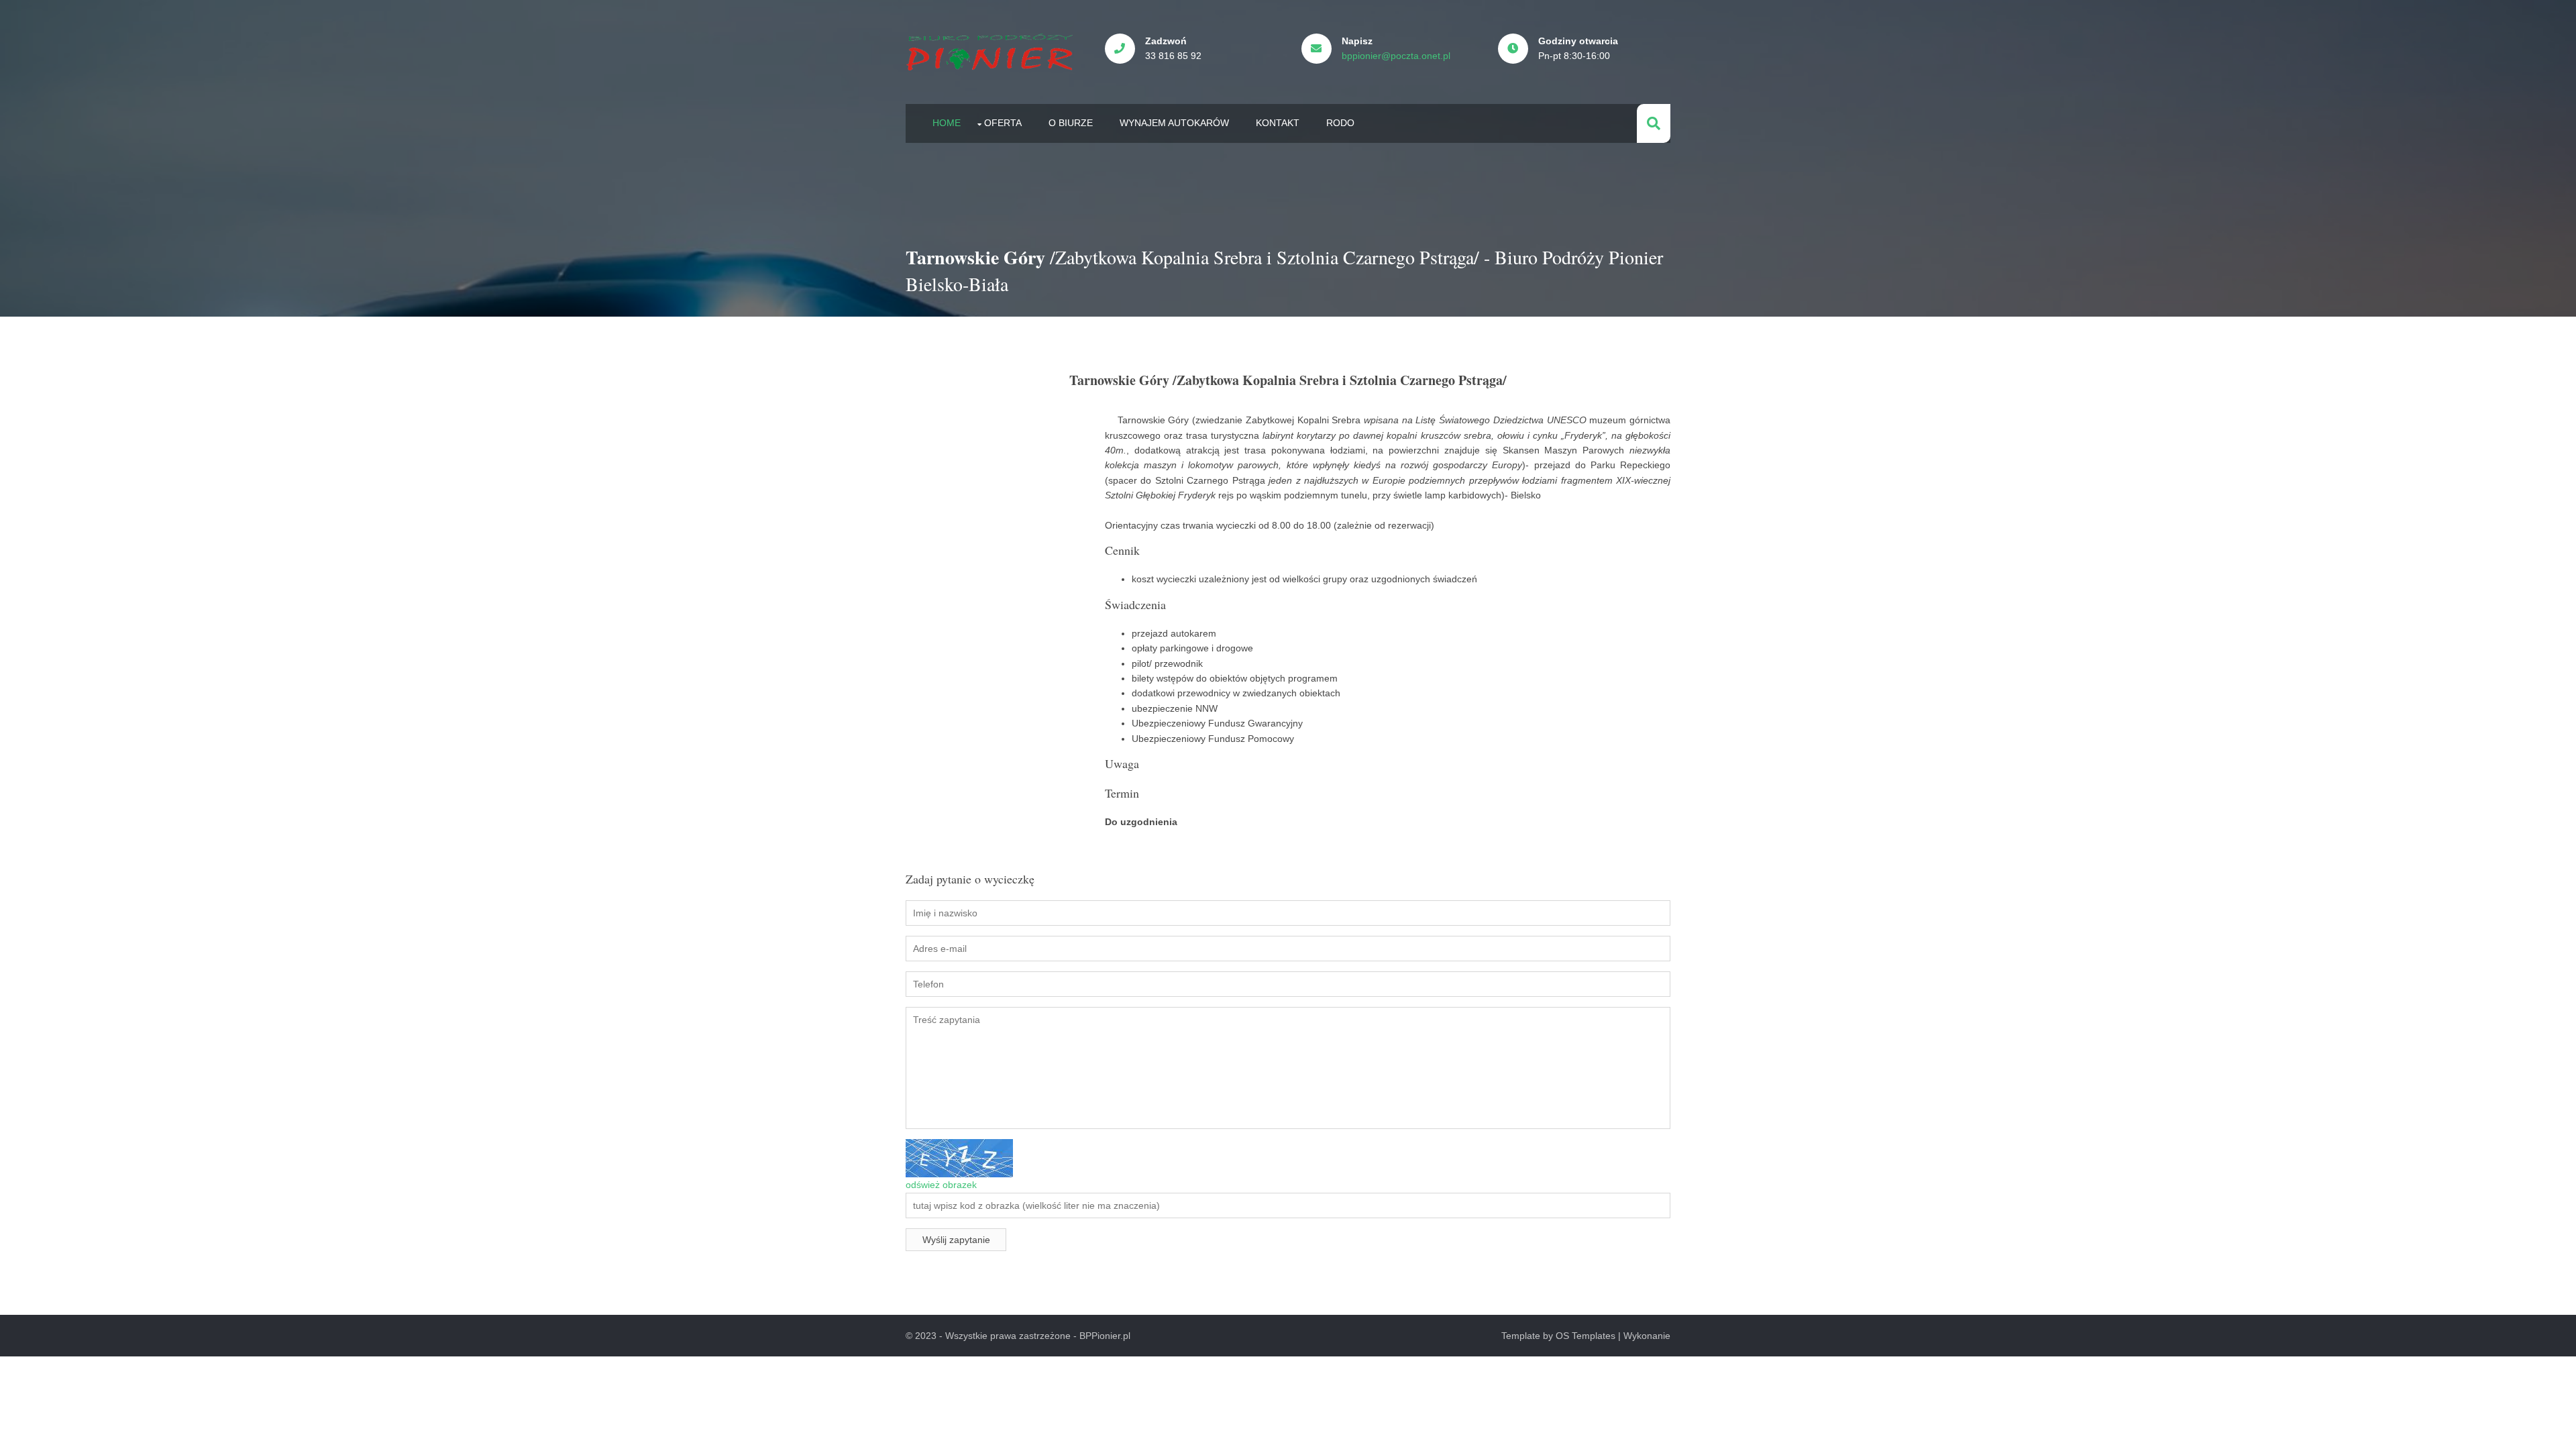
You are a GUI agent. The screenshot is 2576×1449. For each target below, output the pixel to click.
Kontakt (1278, 123)
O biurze (1071, 123)
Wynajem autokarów (1174, 123)
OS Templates (1586, 1336)
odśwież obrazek (941, 1185)
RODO (1340, 123)
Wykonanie (1647, 1336)
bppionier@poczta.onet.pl (1396, 56)
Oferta (1003, 123)
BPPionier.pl (1105, 1336)
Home (947, 123)
